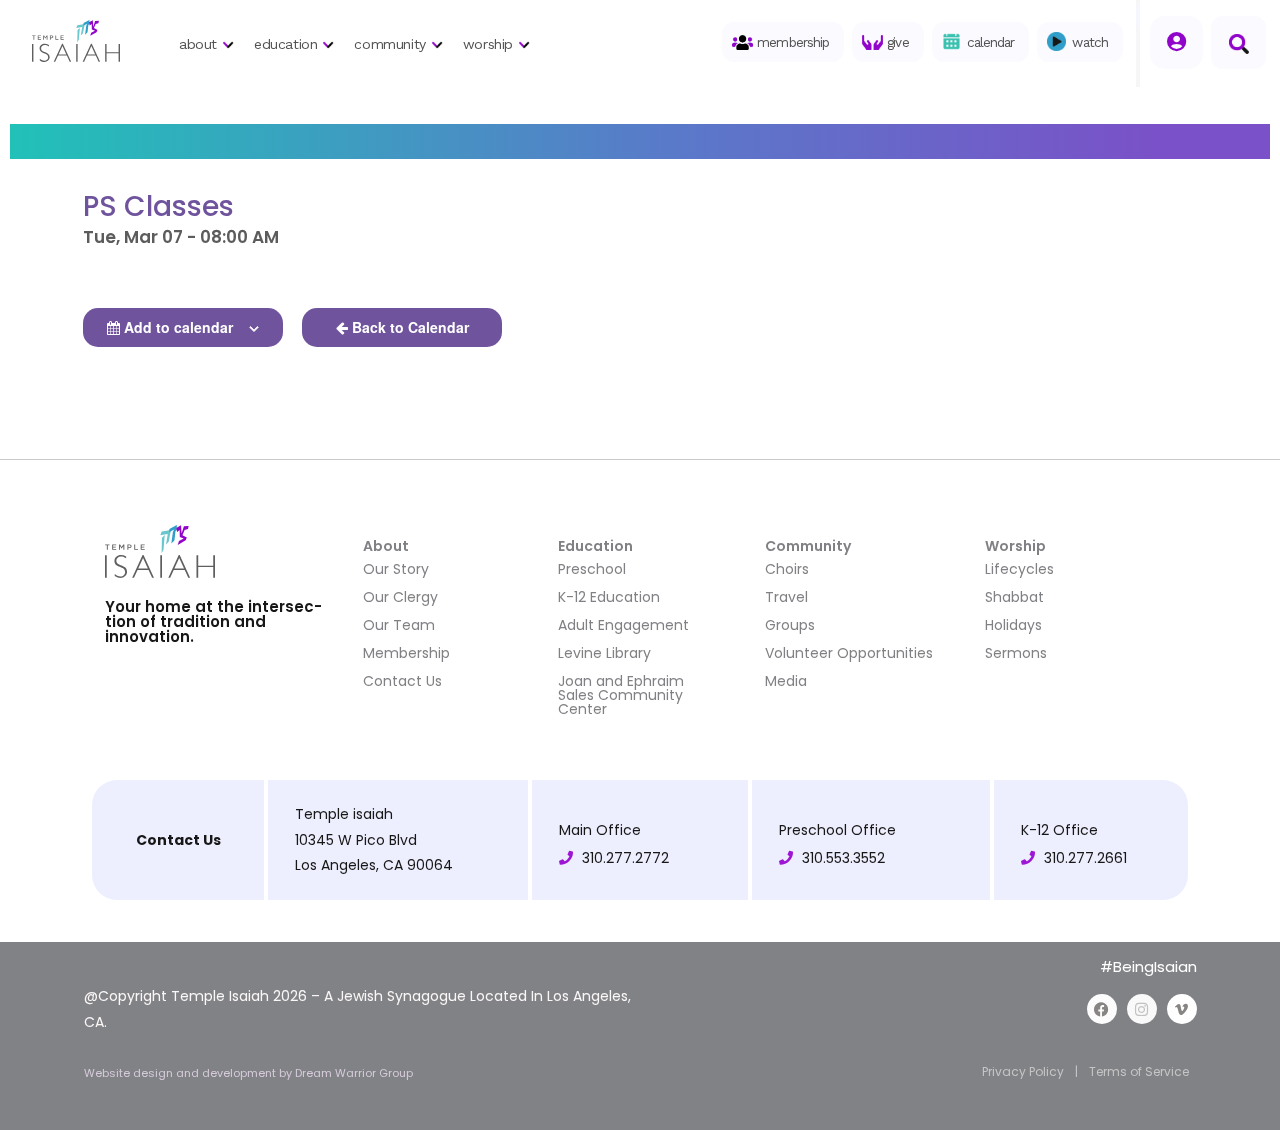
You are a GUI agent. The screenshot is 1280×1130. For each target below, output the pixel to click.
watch (1090, 42)
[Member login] (1176, 42)
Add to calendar (178, 327)
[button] (1238, 42)
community (389, 44)
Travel (786, 597)
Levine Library (604, 653)
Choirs (787, 569)
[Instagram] (1142, 1009)
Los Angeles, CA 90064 (374, 865)
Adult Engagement (623, 625)
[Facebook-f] (1102, 1009)
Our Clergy (400, 597)
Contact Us (402, 681)
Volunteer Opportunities (849, 653)
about (198, 44)
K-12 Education (609, 597)
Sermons (1016, 653)
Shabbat (1014, 597)
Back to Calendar (410, 327)
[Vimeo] (1182, 1009)
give (897, 42)
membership (793, 42)
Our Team (399, 625)
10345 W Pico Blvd (356, 840)
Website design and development (181, 1073)
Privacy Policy (1023, 1071)
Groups (790, 625)
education (285, 44)
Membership (406, 653)
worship (488, 44)
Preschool (592, 569)
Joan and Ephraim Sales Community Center (621, 695)
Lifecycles (1019, 569)
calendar (991, 42)
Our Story (396, 569)
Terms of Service (1139, 1071)
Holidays (1013, 625)
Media (786, 681)
